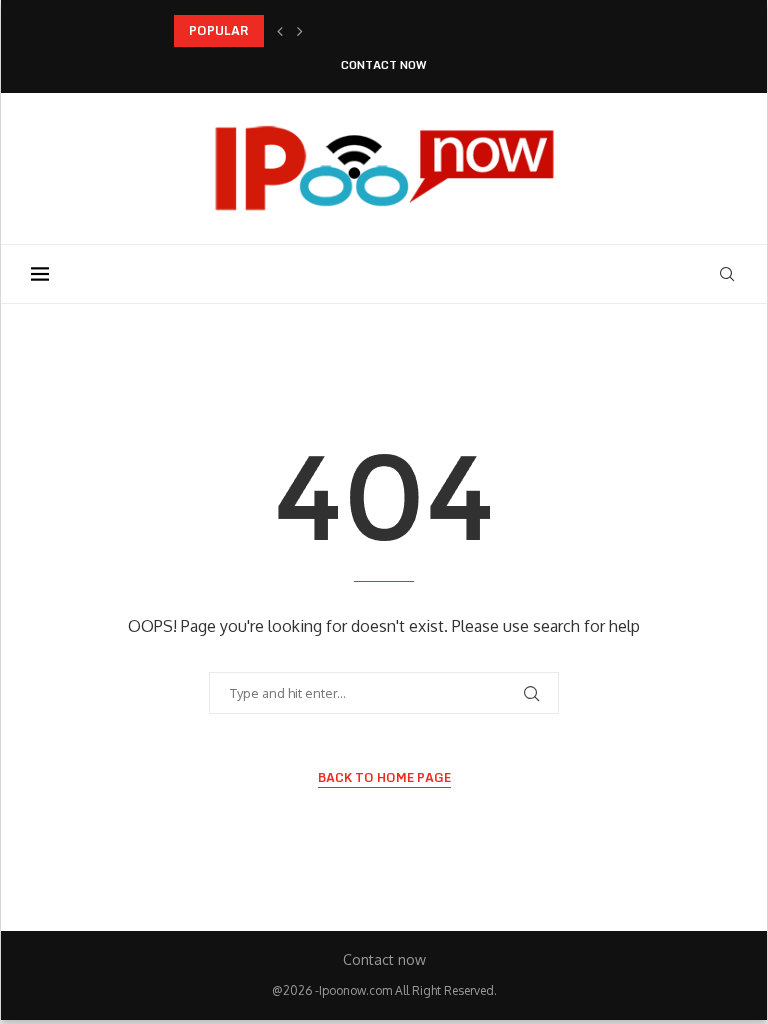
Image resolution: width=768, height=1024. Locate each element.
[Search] (727, 274)
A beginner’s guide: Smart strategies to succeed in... (328, 30)
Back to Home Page (384, 778)
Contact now (384, 65)
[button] (280, 31)
